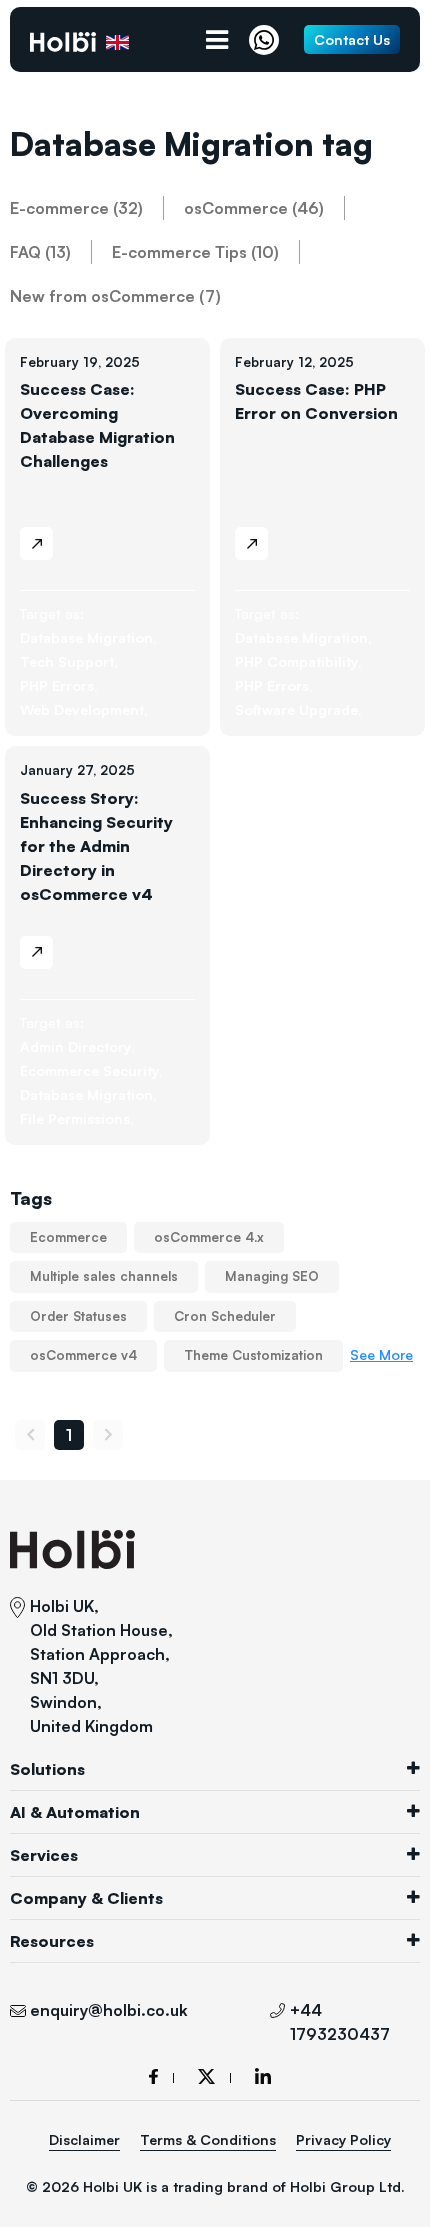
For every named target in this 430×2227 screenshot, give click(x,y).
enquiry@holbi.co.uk (109, 2010)
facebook (161, 2076)
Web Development (84, 709)
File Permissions (77, 1118)
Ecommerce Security (91, 1070)
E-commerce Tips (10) (195, 252)
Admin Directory (77, 1046)
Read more (36, 543)
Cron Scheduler (225, 1316)
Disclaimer (84, 2139)
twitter (214, 2076)
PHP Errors (59, 685)
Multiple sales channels (104, 1276)
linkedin (263, 2076)
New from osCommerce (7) (115, 296)
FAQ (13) (40, 252)
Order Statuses (78, 1316)
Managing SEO (272, 1276)
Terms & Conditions (208, 2139)
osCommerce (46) (254, 208)
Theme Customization (253, 1355)
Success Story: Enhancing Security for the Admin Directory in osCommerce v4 (96, 846)
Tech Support (69, 661)
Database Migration (88, 637)
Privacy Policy (343, 2139)
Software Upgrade (298, 709)
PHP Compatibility (298, 661)
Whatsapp (269, 40)
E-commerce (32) (76, 208)
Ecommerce (68, 1237)
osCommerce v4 (83, 1355)
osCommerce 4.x (209, 1237)
